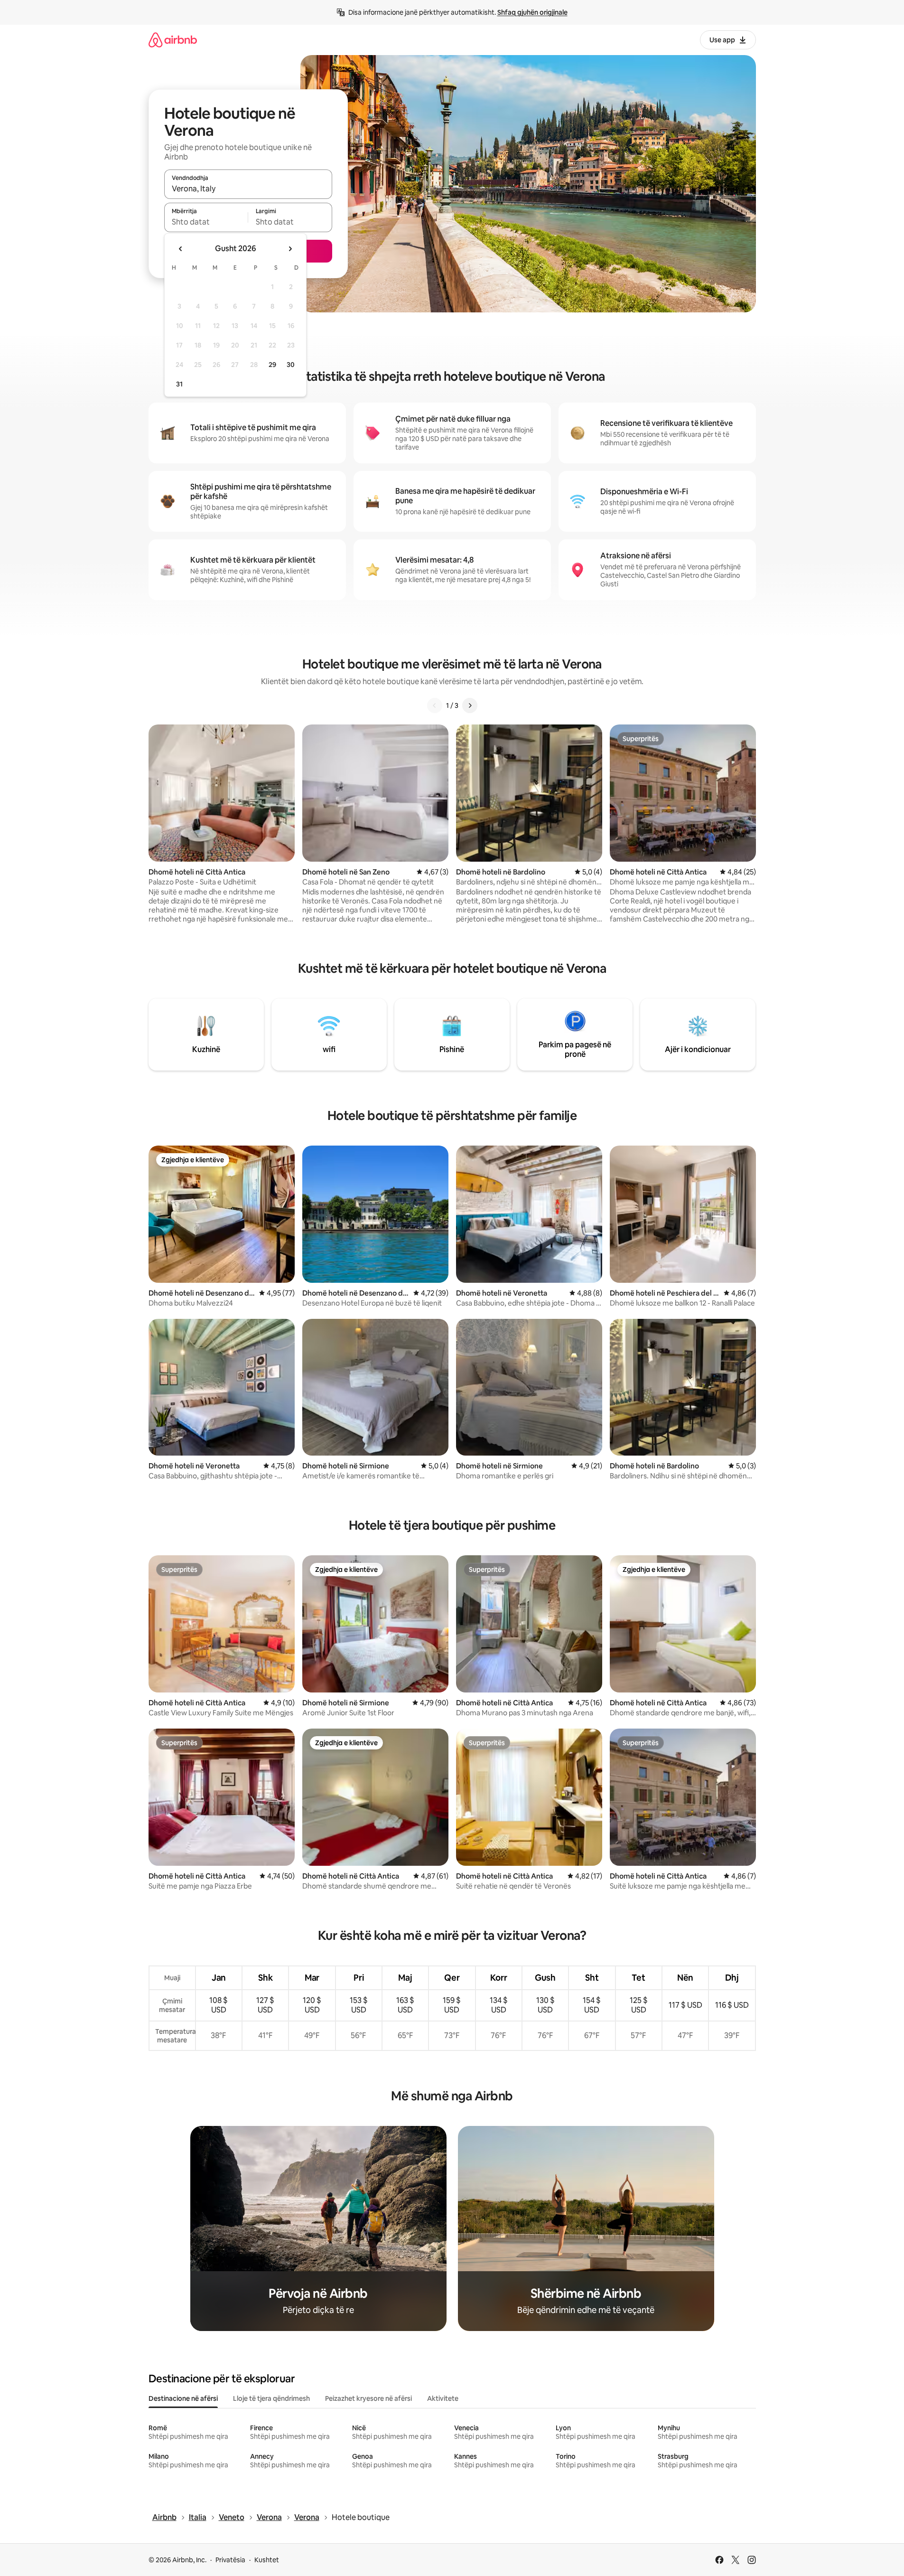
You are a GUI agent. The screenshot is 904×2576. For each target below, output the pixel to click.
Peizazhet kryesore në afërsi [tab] (368, 2398)
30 (291, 365)
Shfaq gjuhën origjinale (532, 12)
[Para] (470, 705)
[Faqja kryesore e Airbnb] (173, 40)
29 (272, 365)
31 (179, 384)
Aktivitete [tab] (443, 2398)
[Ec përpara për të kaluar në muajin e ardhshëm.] (290, 249)
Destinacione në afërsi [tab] (183, 2398)
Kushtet (267, 2560)
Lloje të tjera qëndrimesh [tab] (271, 2398)
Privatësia (230, 2560)
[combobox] (248, 188)
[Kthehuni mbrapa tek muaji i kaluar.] (181, 249)
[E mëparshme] (435, 705)
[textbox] (206, 222)
